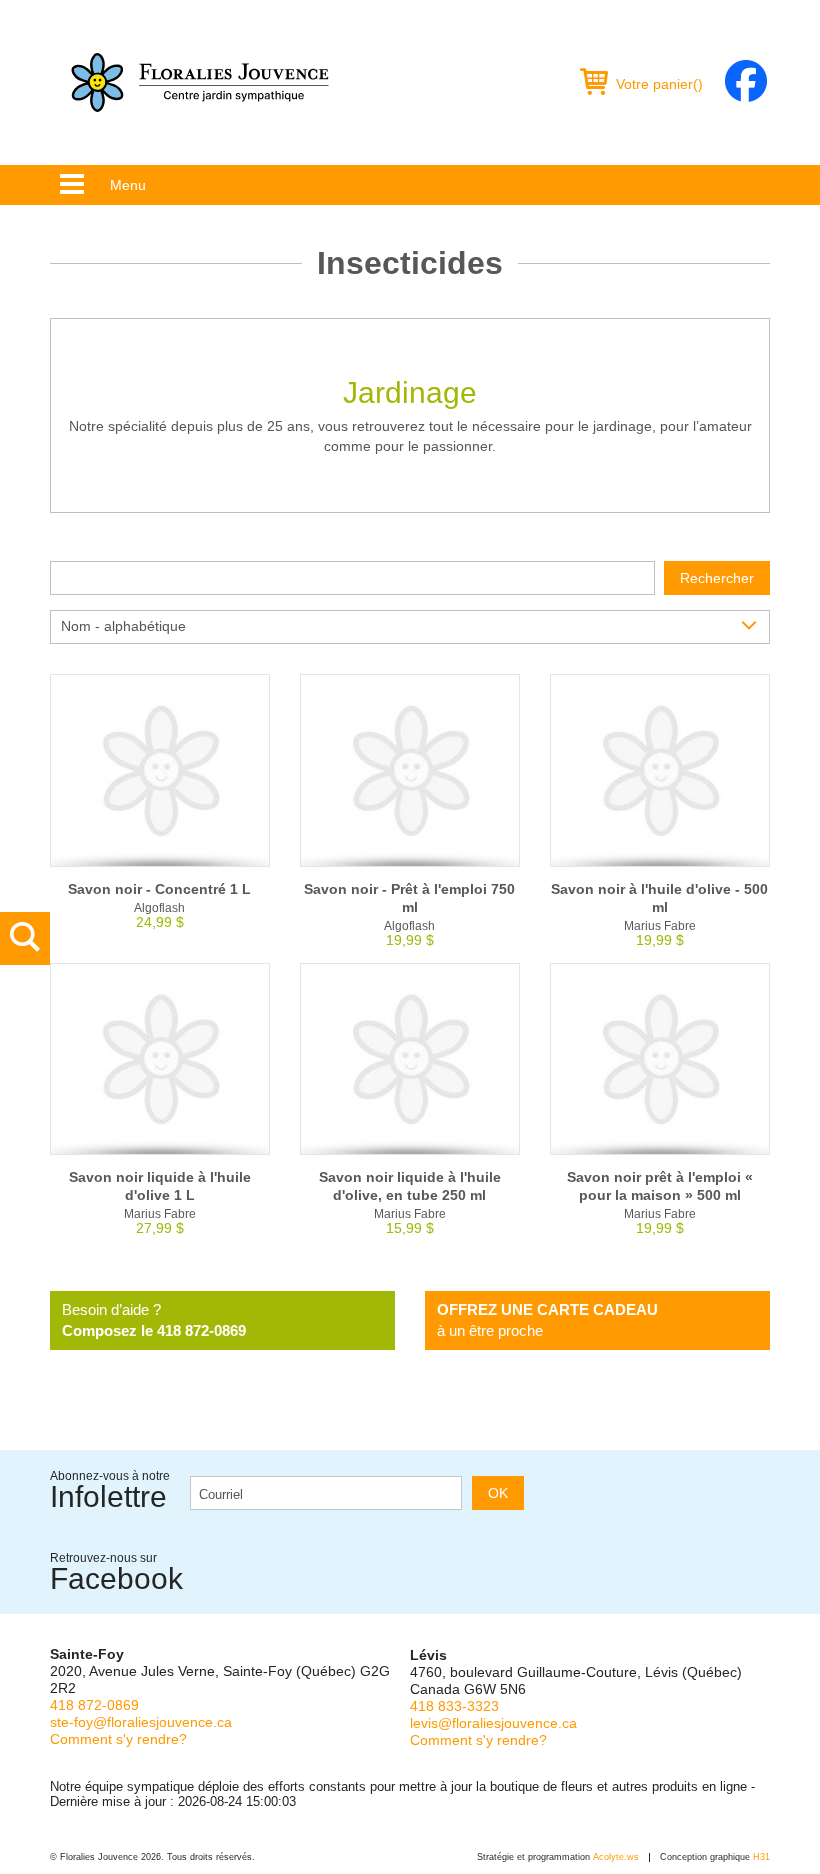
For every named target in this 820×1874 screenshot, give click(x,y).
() (659, 84)
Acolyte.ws (616, 1857)
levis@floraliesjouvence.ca (493, 1723)
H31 (761, 1857)
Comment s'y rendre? (118, 1739)
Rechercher (717, 578)
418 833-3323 (454, 1706)
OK (498, 1493)
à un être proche (547, 1320)
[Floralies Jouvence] (200, 82)
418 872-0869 (94, 1705)
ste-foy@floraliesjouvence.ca (141, 1722)
